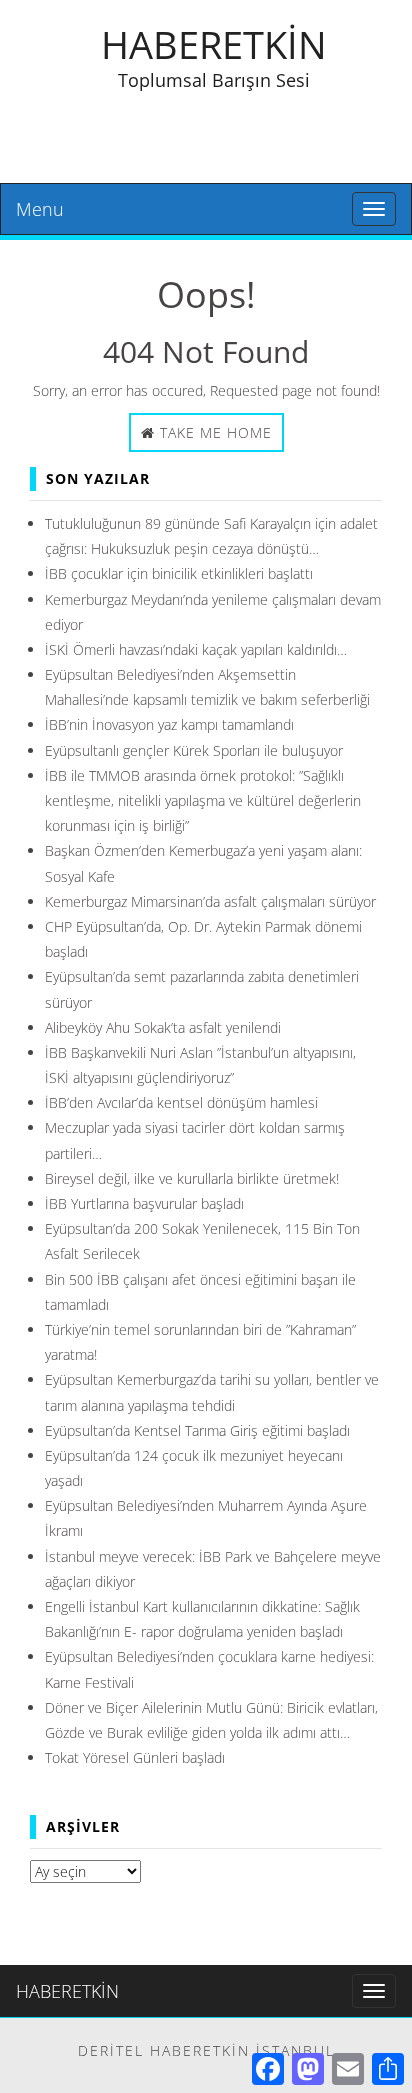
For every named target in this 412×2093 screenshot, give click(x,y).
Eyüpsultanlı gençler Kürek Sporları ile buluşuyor (194, 750)
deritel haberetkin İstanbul (206, 2050)
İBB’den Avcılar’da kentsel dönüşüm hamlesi (181, 1102)
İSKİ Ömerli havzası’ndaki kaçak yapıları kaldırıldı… (196, 649)
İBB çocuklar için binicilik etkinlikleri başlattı (179, 573)
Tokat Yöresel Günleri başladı (135, 1757)
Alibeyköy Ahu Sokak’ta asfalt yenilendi (163, 1027)
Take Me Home (213, 432)
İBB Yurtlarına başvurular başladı (144, 1203)
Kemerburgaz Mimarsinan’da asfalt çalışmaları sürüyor (210, 901)
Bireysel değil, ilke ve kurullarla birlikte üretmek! (192, 1178)
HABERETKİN (214, 44)
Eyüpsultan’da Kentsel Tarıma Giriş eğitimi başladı (197, 1430)
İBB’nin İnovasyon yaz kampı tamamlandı (169, 724)
